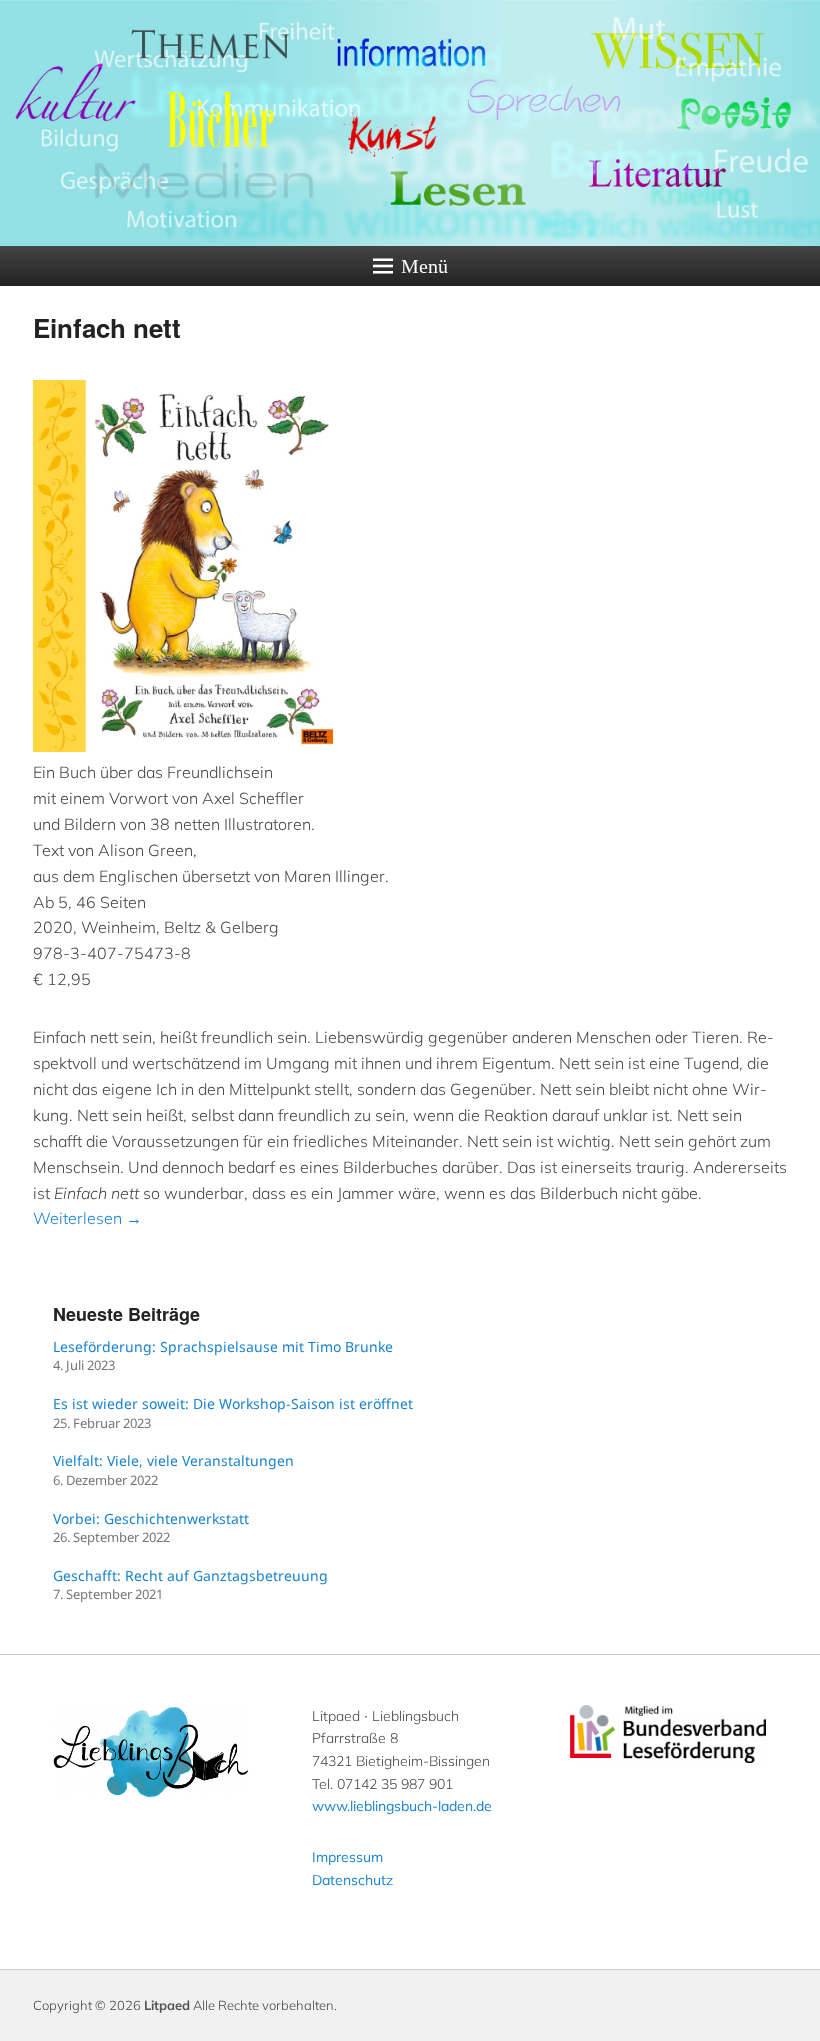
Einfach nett (107, 327)
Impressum (347, 1857)
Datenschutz (352, 1880)
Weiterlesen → (87, 1218)
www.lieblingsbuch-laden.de (402, 1806)
